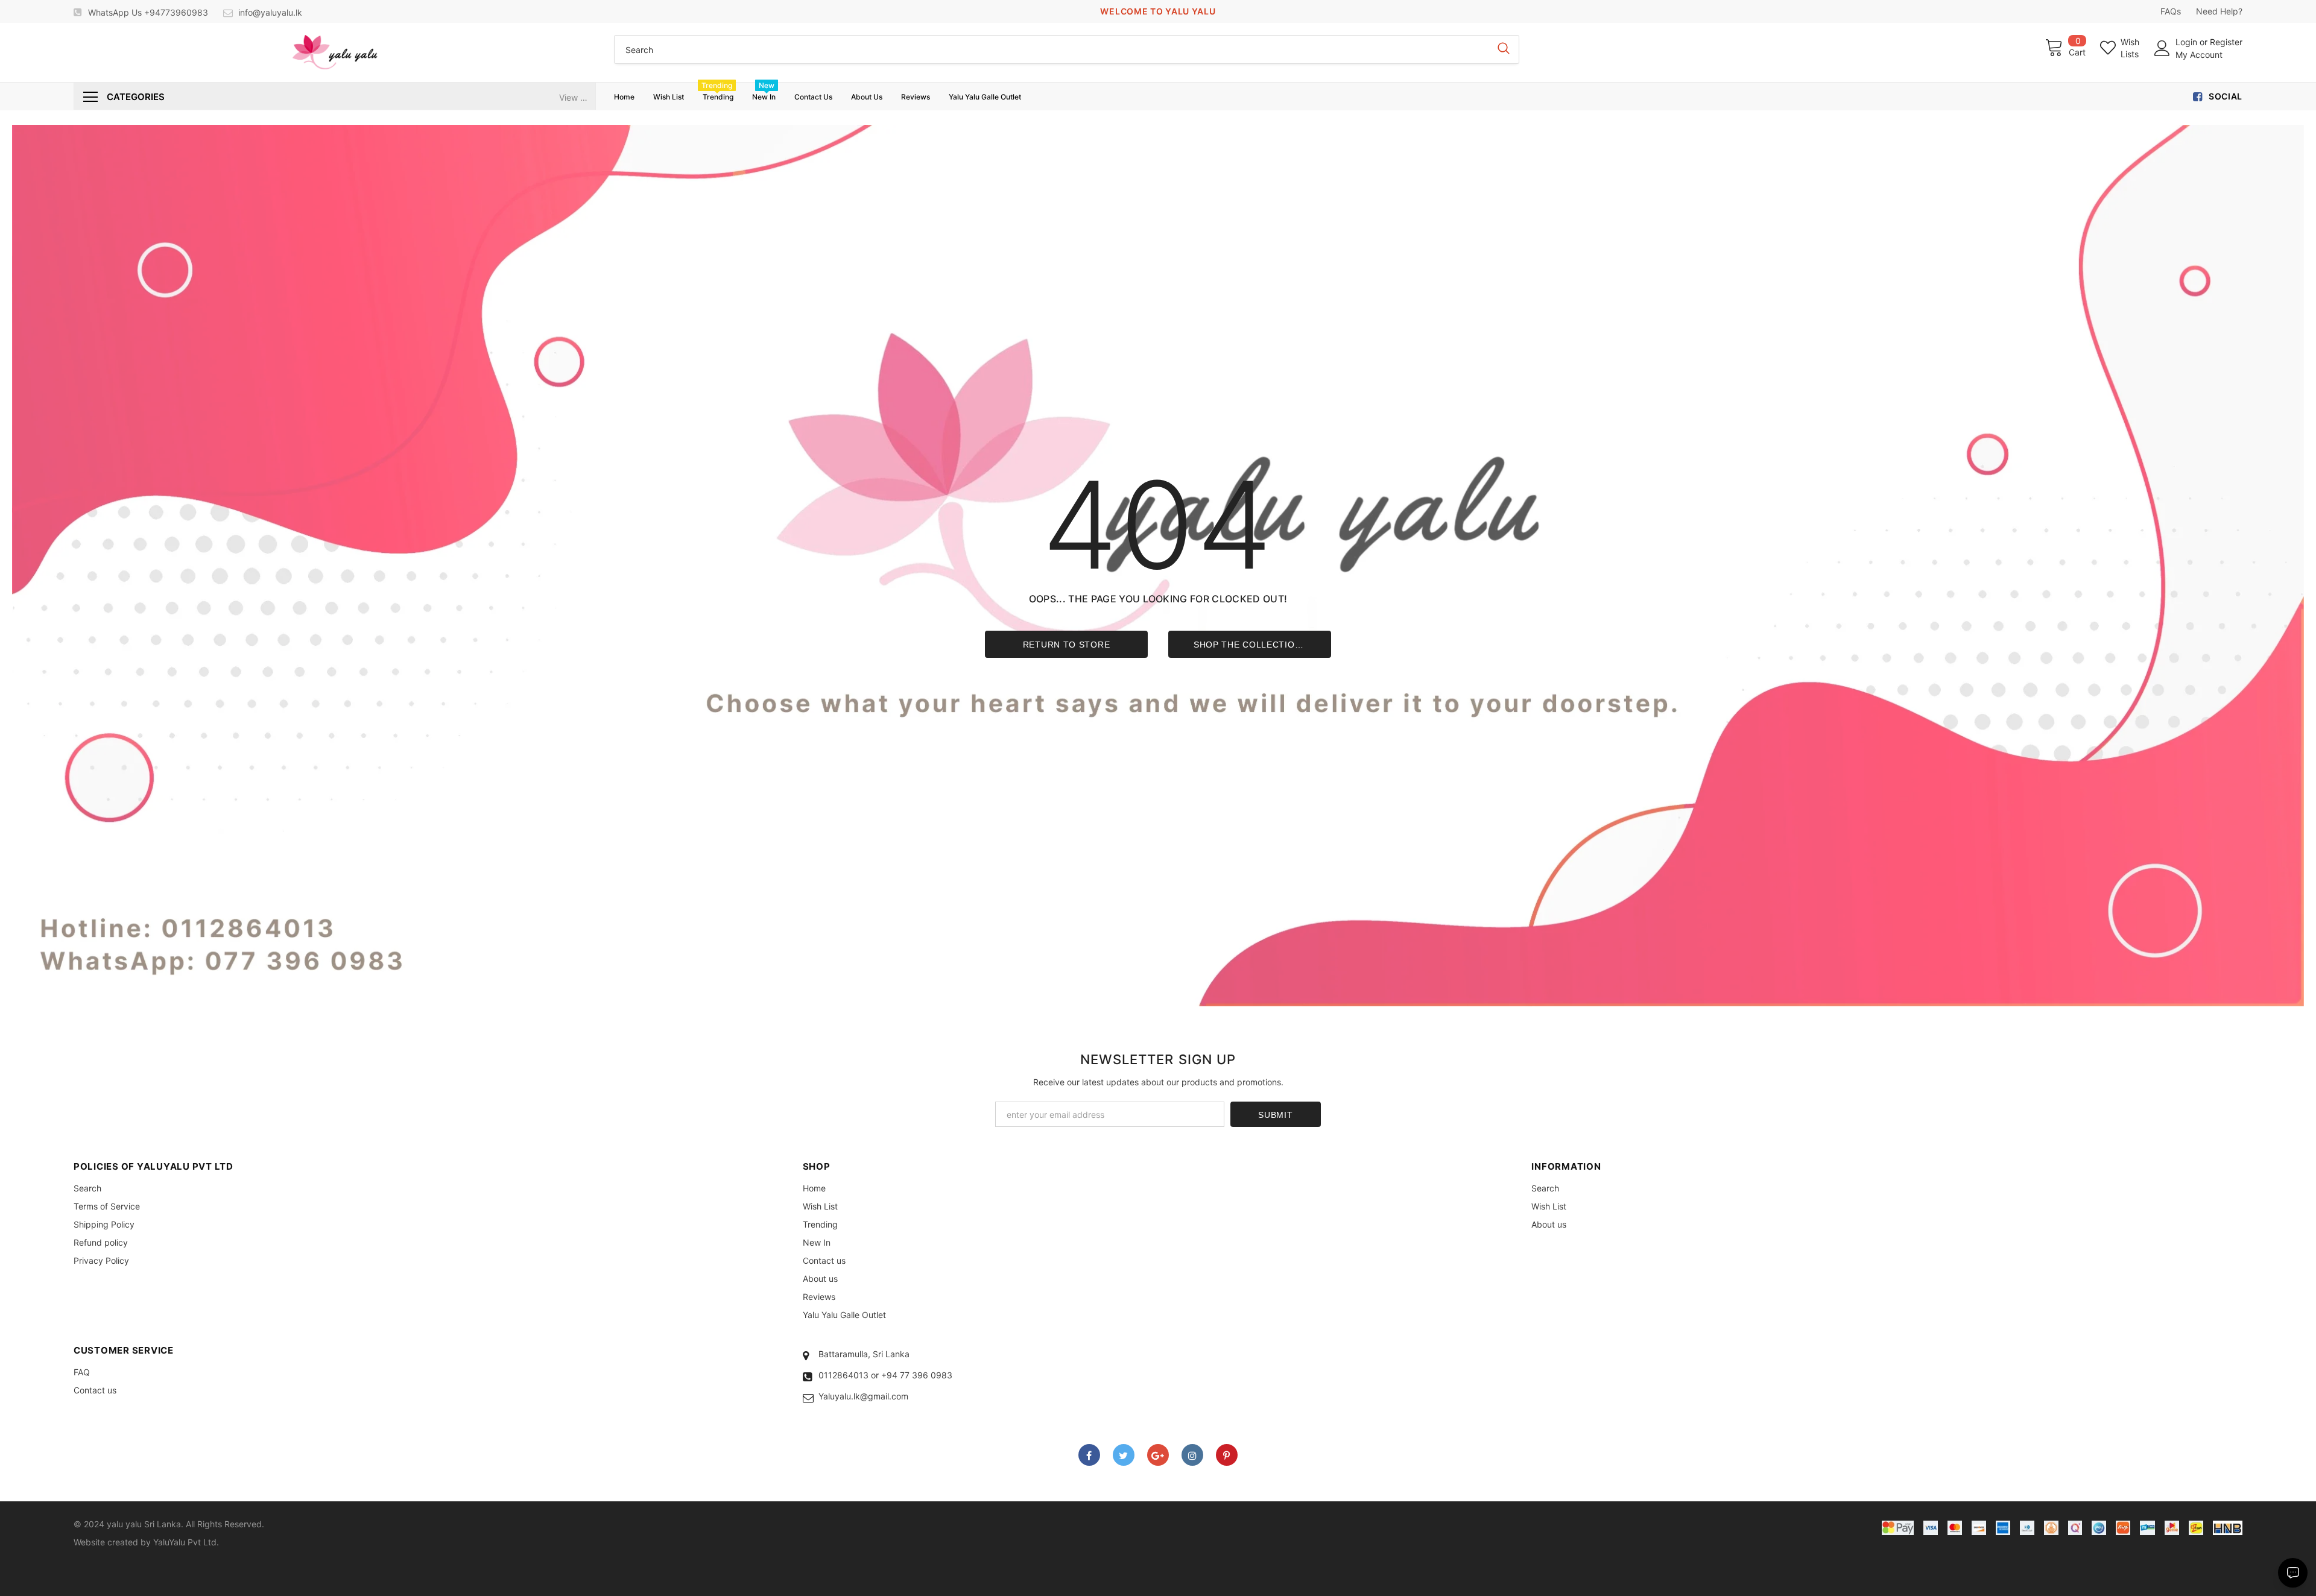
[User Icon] (2162, 48)
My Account (2199, 55)
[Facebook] (1089, 1455)
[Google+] (1158, 1455)
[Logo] (335, 52)
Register (2226, 42)
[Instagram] (1192, 1455)
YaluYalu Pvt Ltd (185, 1542)
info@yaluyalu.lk (270, 12)
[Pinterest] (1227, 1455)
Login (2188, 42)
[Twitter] (1124, 1455)
